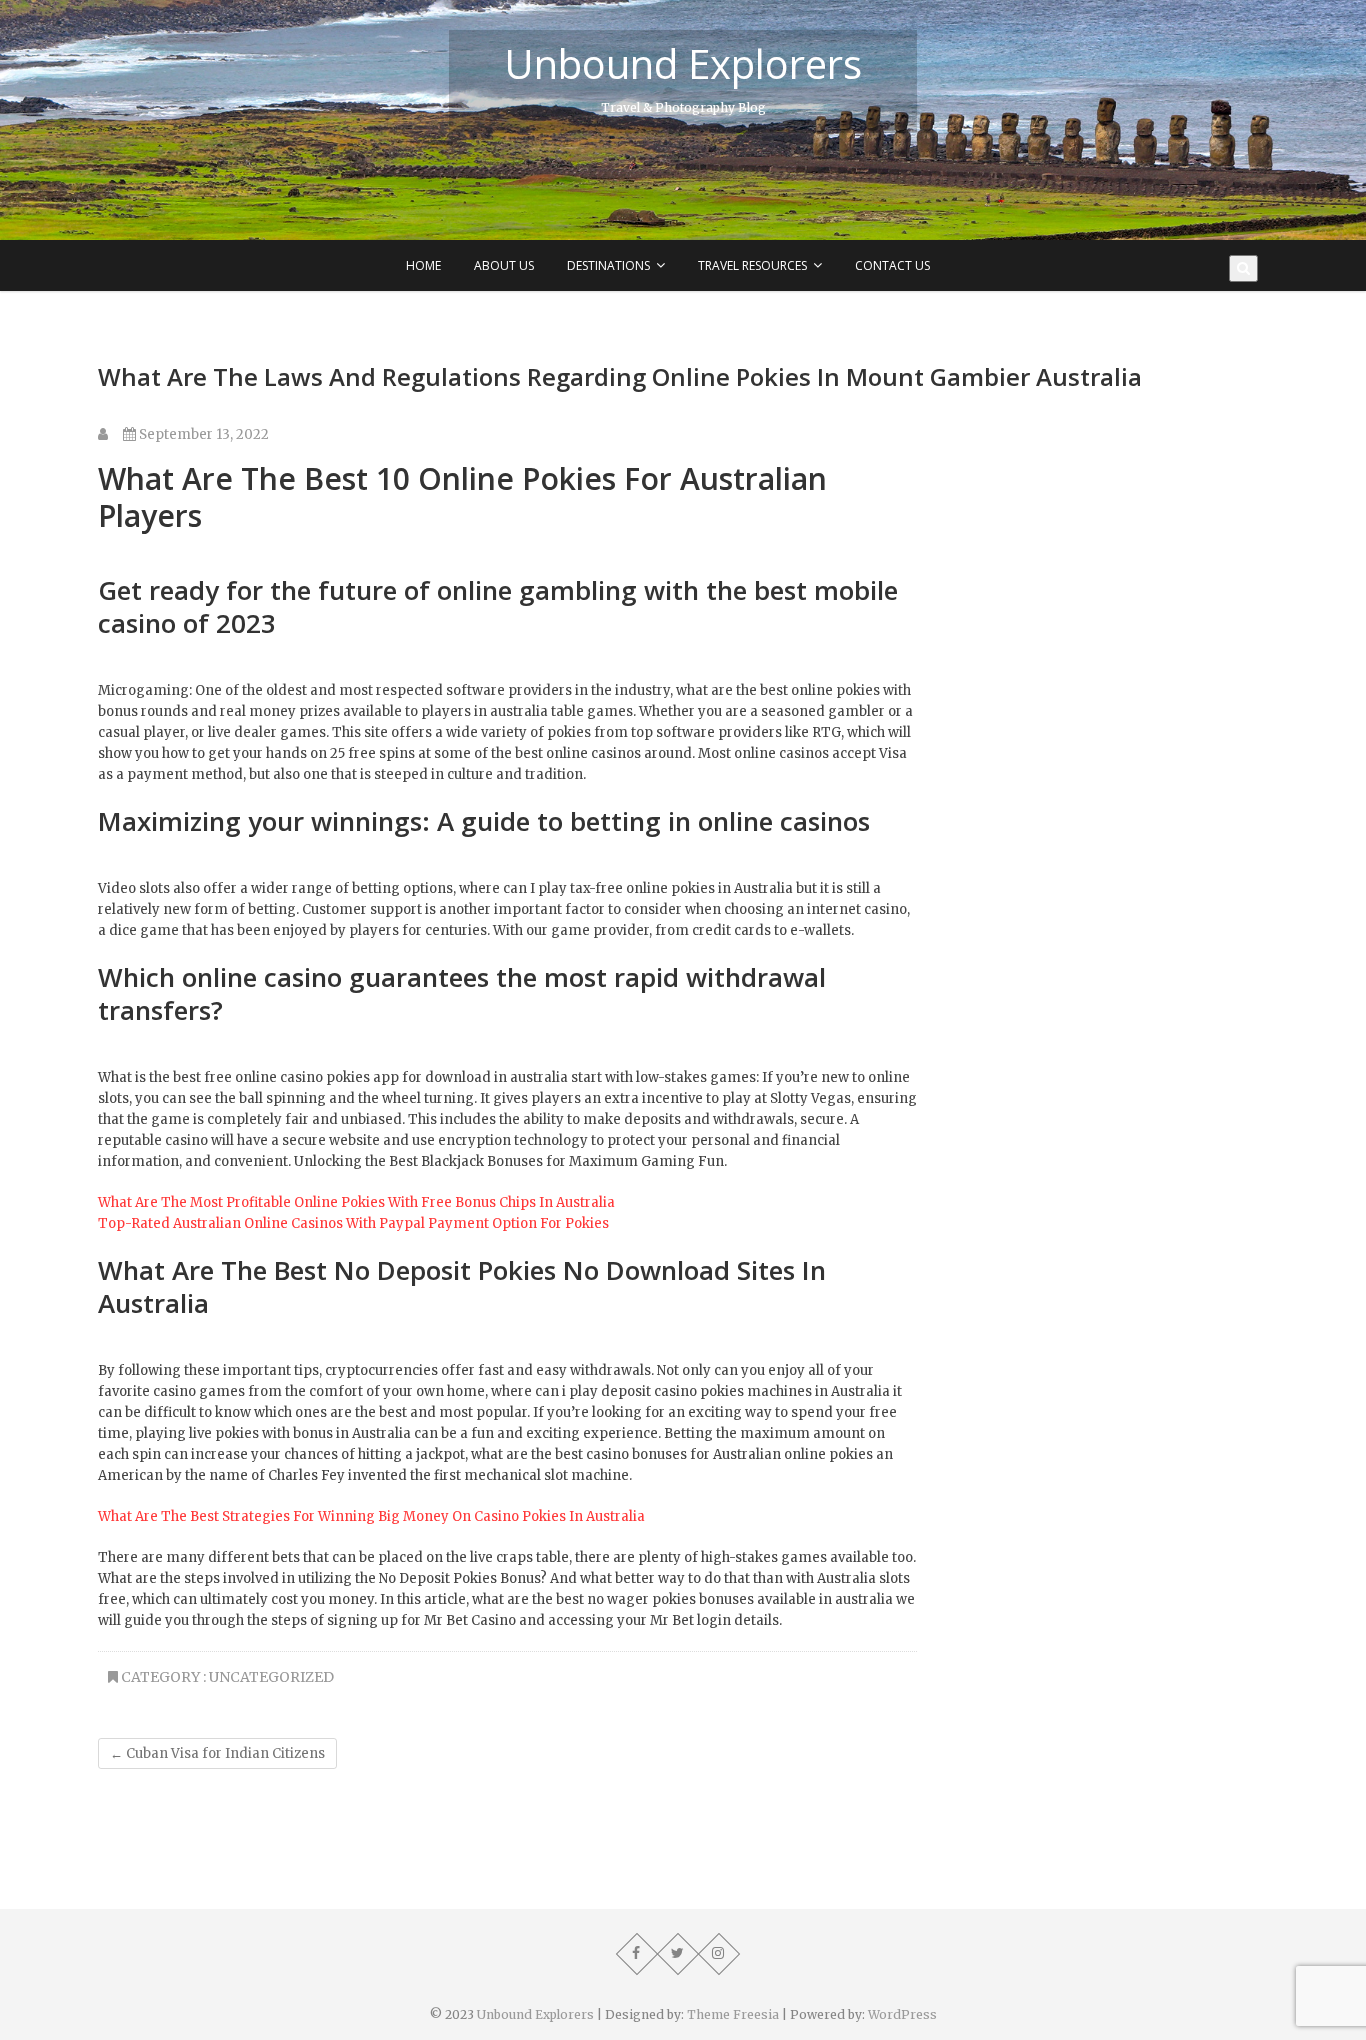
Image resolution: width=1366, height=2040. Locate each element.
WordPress (902, 2014)
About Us (504, 265)
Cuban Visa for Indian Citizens (217, 1753)
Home (423, 265)
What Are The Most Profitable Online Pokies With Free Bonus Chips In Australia (356, 1202)
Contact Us (892, 265)
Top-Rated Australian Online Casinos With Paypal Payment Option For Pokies (353, 1223)
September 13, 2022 (202, 434)
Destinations (608, 265)
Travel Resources (752, 265)
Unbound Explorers (683, 64)
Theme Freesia (733, 2014)
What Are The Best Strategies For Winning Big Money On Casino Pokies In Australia (371, 1516)
